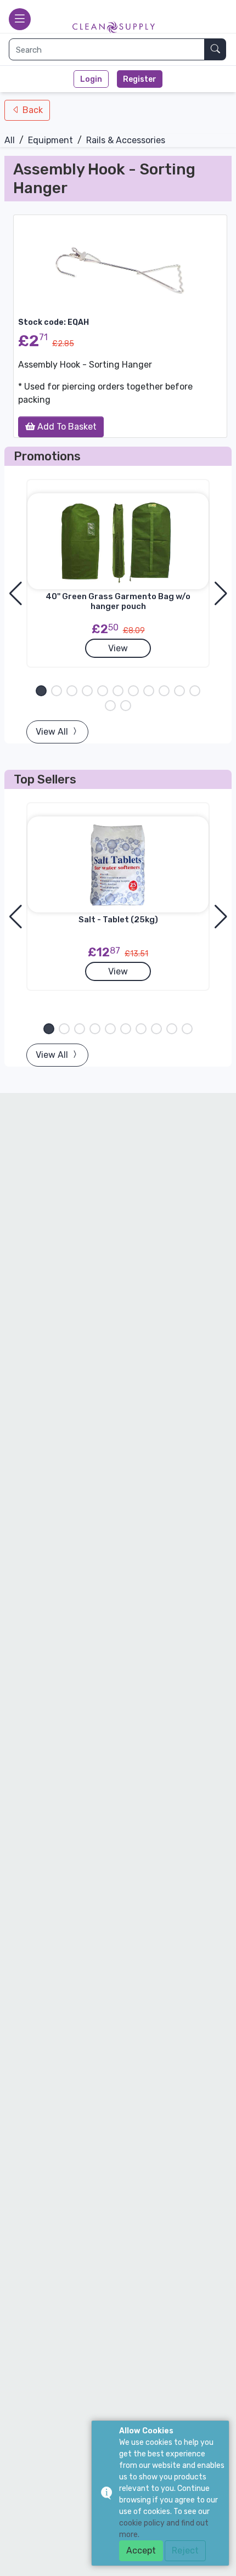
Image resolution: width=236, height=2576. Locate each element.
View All (53, 732)
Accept (141, 2550)
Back (32, 110)
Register (140, 79)
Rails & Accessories (126, 140)
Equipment (50, 140)
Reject (185, 2550)
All (10, 140)
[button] (41, 691)
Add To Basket (66, 427)
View (118, 648)
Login (91, 79)
